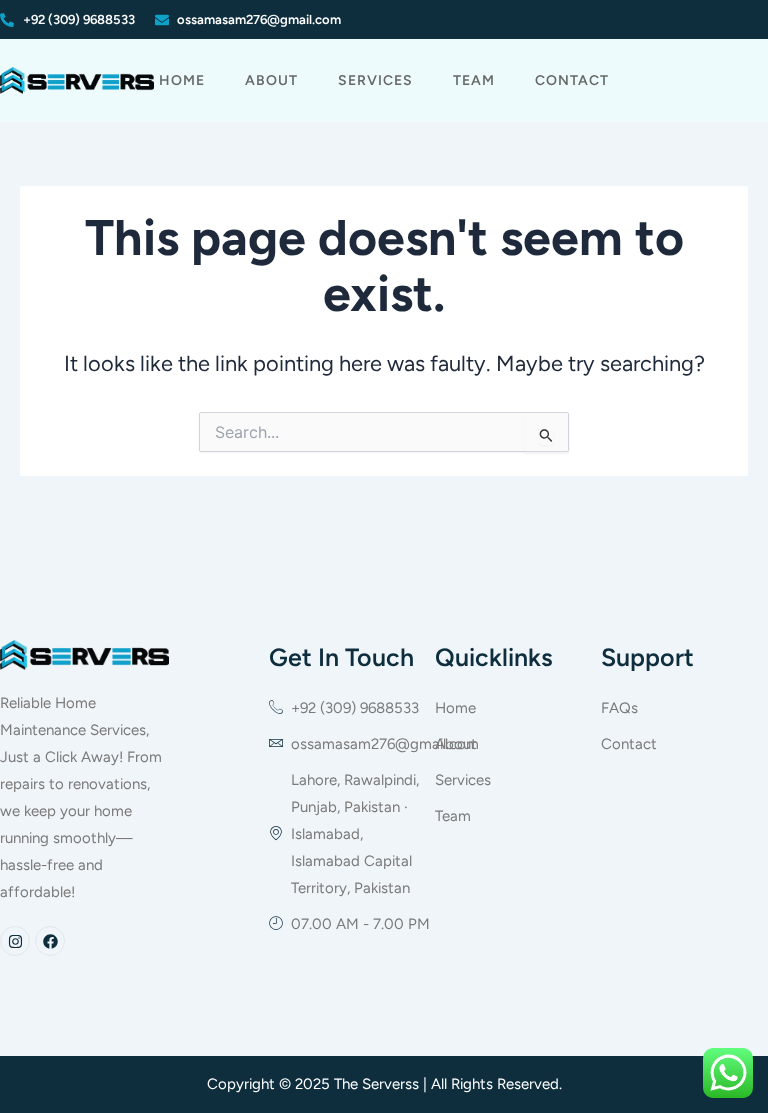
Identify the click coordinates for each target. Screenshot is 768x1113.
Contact (572, 80)
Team (474, 80)
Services (375, 80)
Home (182, 80)
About (271, 80)
